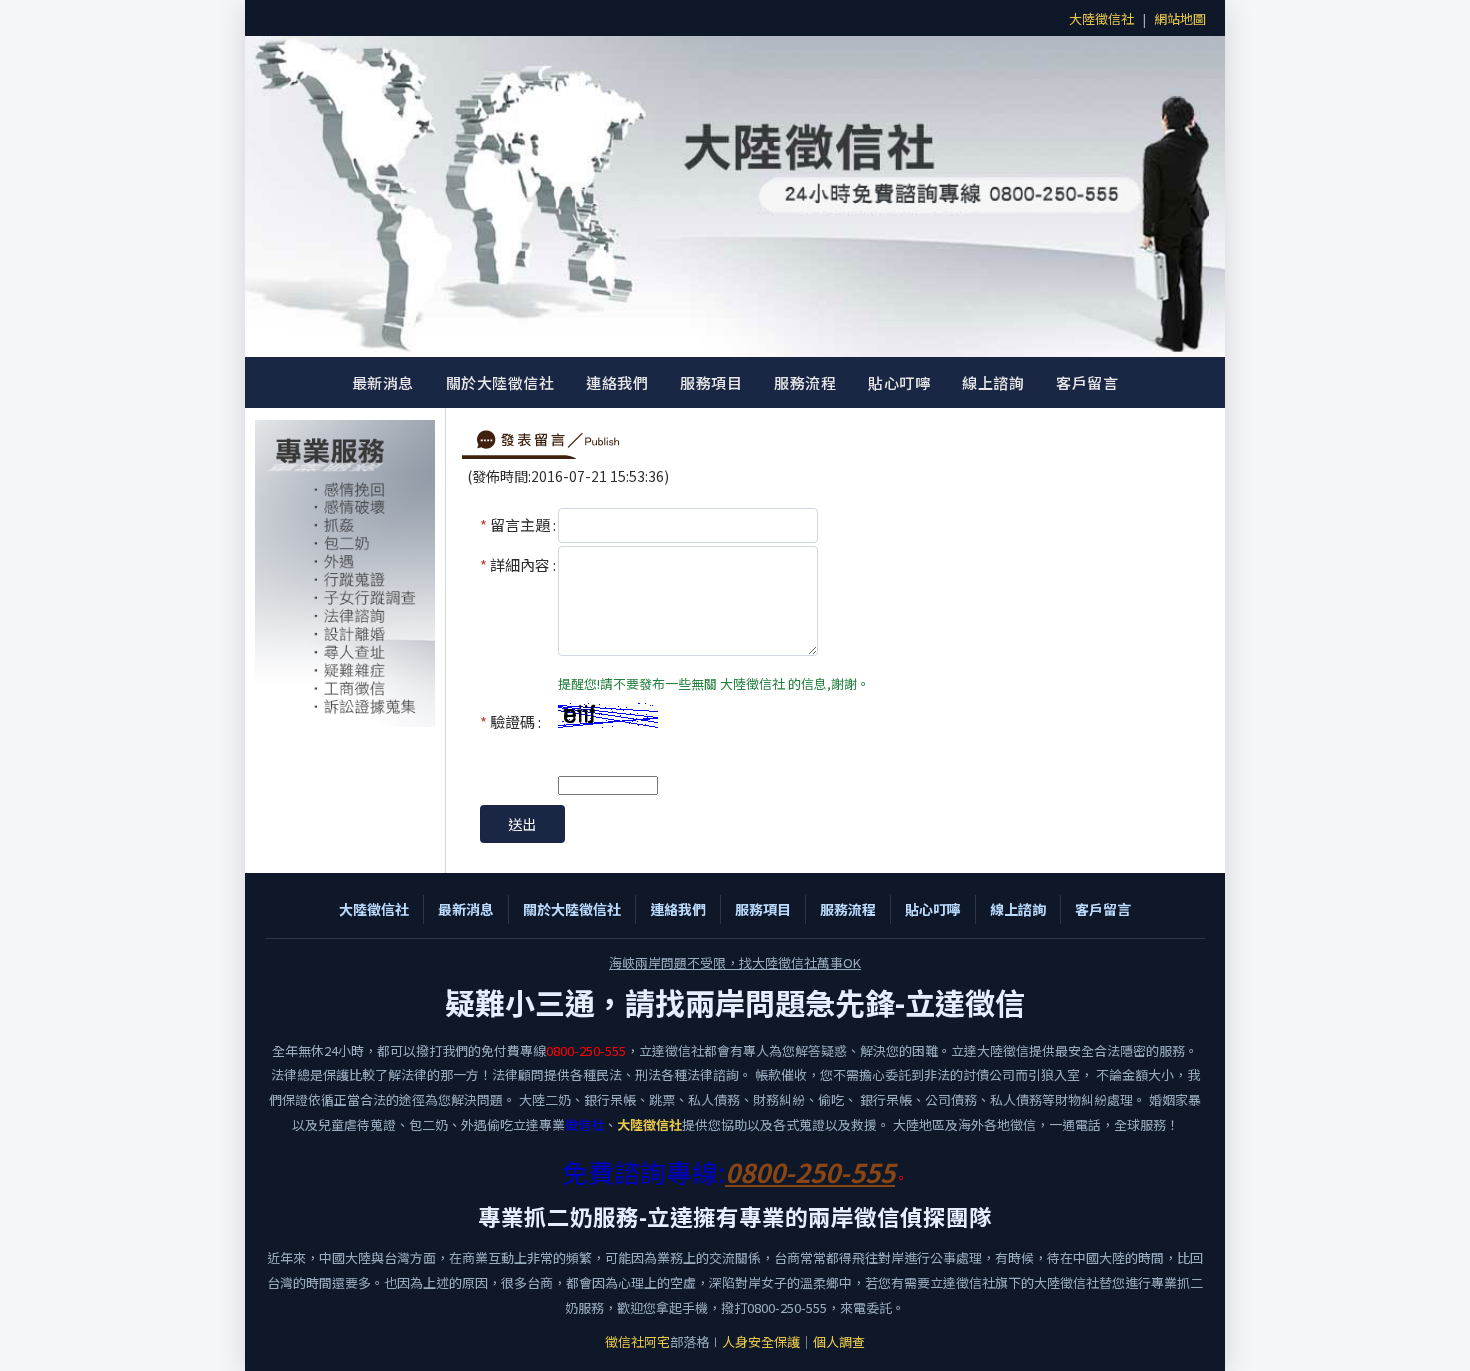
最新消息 (383, 382)
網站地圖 (1180, 18)
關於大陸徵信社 (500, 382)
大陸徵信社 (1101, 18)
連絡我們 (617, 382)
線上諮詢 (993, 382)
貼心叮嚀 (899, 382)
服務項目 (711, 382)
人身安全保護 (761, 1341)
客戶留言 (1087, 382)
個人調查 (839, 1341)
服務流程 (805, 382)
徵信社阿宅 (637, 1341)
